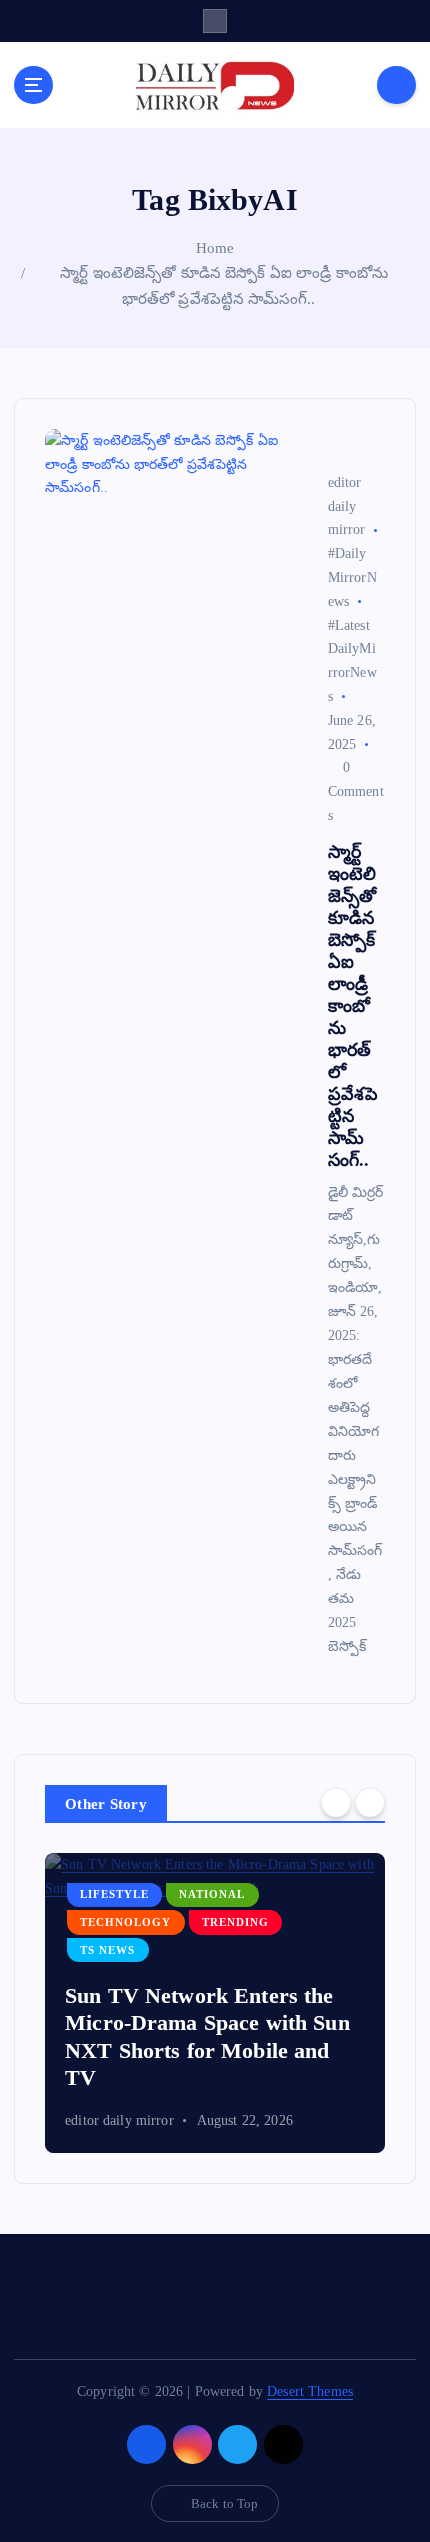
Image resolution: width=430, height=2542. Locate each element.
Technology (125, 1922)
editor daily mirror (119, 2120)
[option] (215, 2003)
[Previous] (336, 1802)
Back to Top (225, 2503)
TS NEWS (107, 1950)
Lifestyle (114, 1894)
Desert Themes (310, 2391)
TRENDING (235, 1922)
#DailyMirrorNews (352, 577)
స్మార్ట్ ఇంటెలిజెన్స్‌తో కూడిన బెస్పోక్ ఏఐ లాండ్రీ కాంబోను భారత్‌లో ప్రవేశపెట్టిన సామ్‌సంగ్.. (353, 1006)
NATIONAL (212, 1894)
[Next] (370, 1802)
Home (215, 248)
